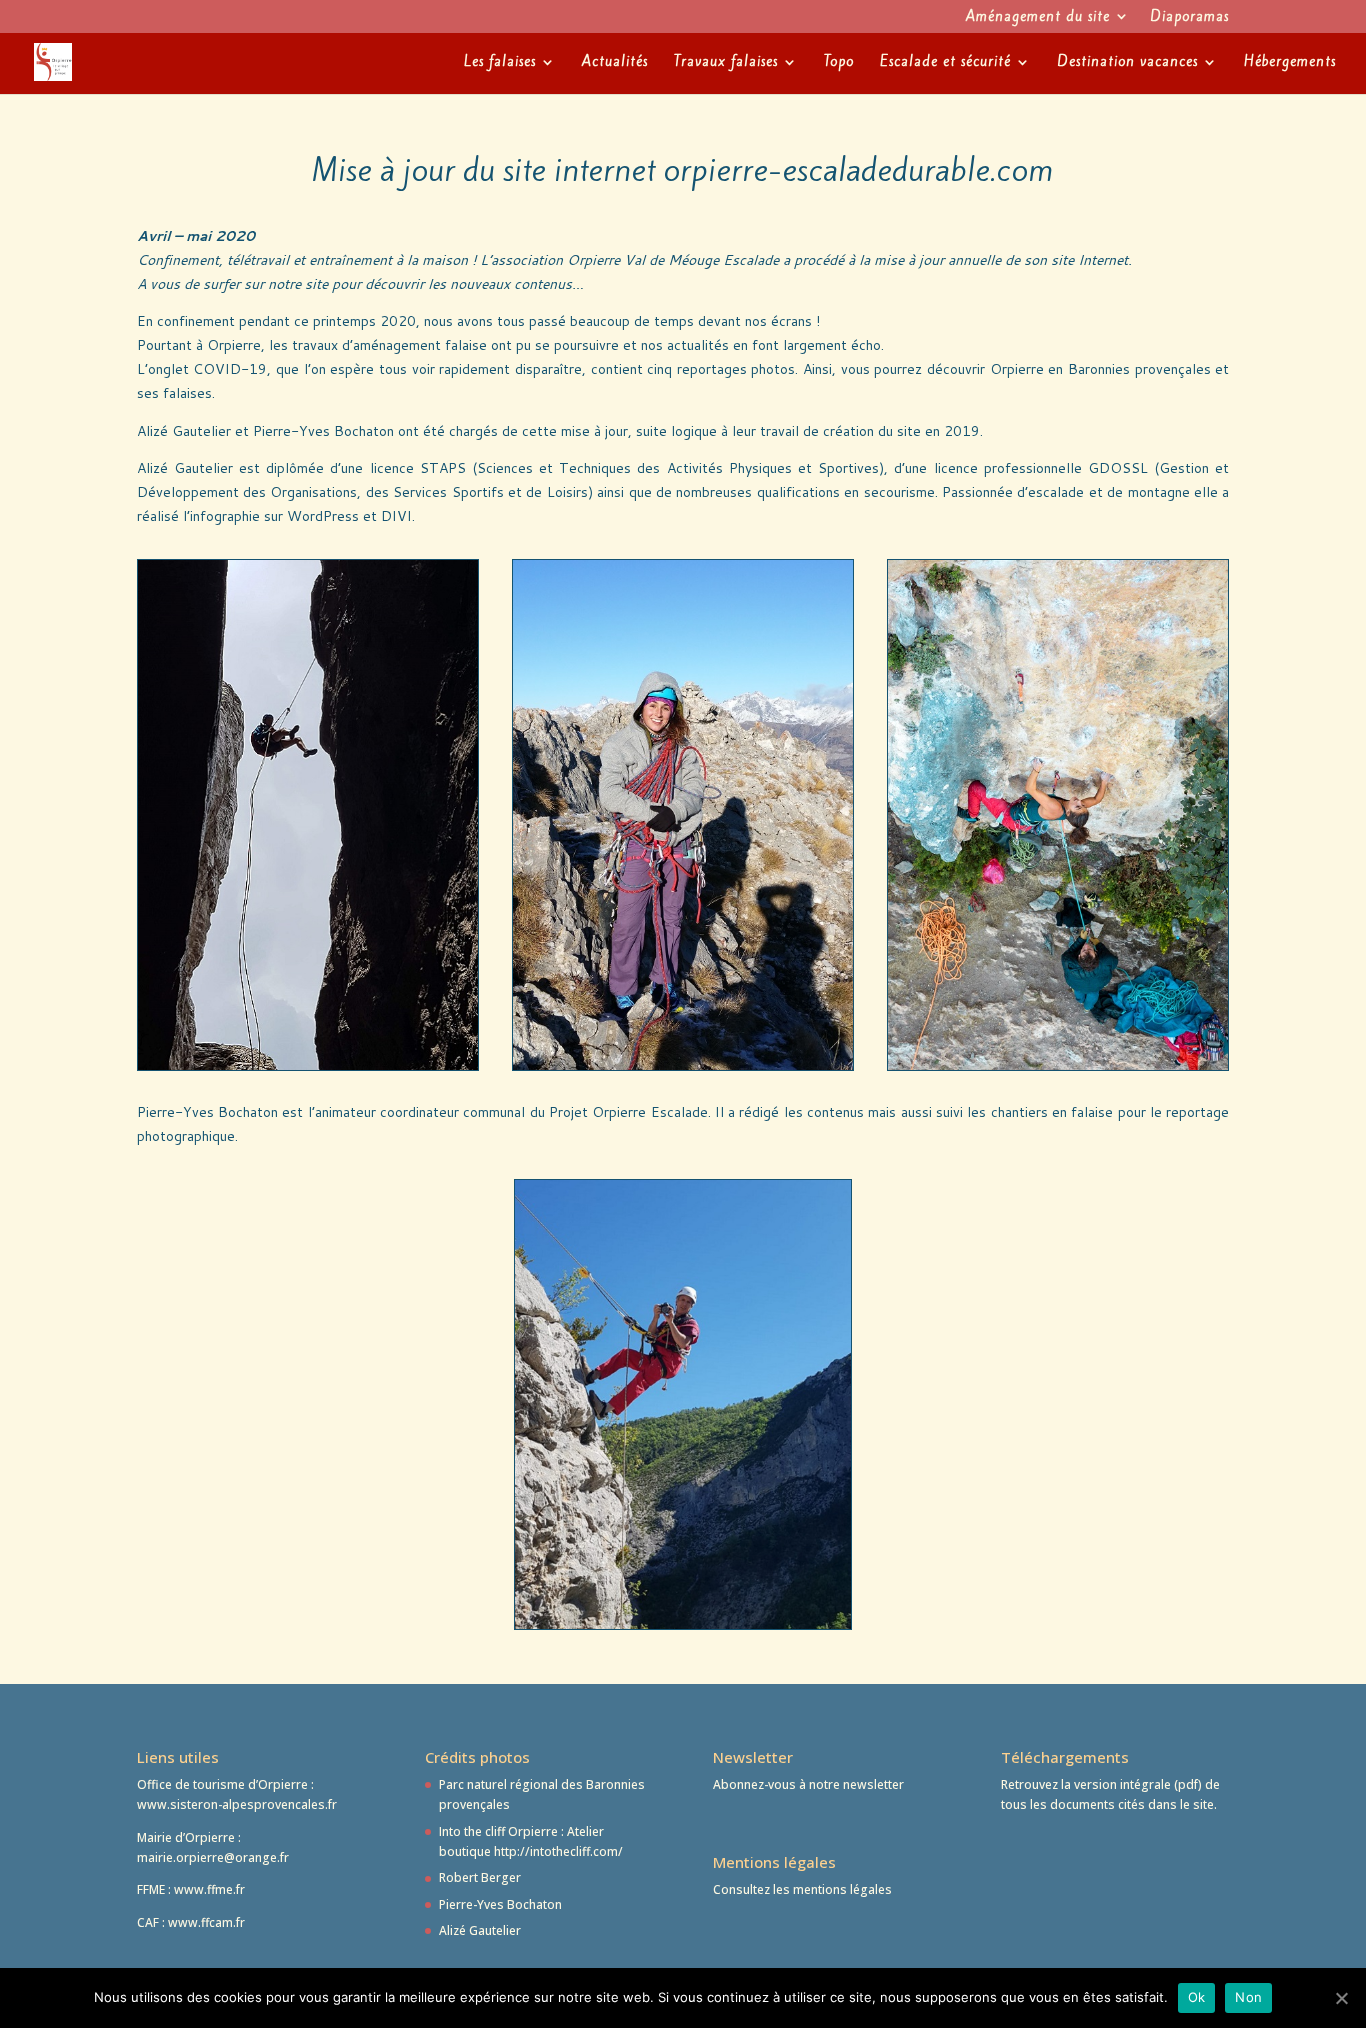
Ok (1197, 1997)
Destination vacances (1127, 63)
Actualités (615, 63)
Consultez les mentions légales (804, 1889)
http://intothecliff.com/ (558, 1851)
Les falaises (500, 63)
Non (1248, 1997)
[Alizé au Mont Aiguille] (308, 1064)
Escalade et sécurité (945, 63)
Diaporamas (1189, 18)
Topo (839, 63)
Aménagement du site (1038, 18)
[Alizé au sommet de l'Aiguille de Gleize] (683, 1064)
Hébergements (1290, 63)
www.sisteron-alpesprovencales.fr (237, 1804)
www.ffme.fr (209, 1889)
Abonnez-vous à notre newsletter (808, 1784)
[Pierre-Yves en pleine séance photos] (683, 1623)
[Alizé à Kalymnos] (1058, 1064)
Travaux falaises (726, 63)
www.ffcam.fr (206, 1922)
